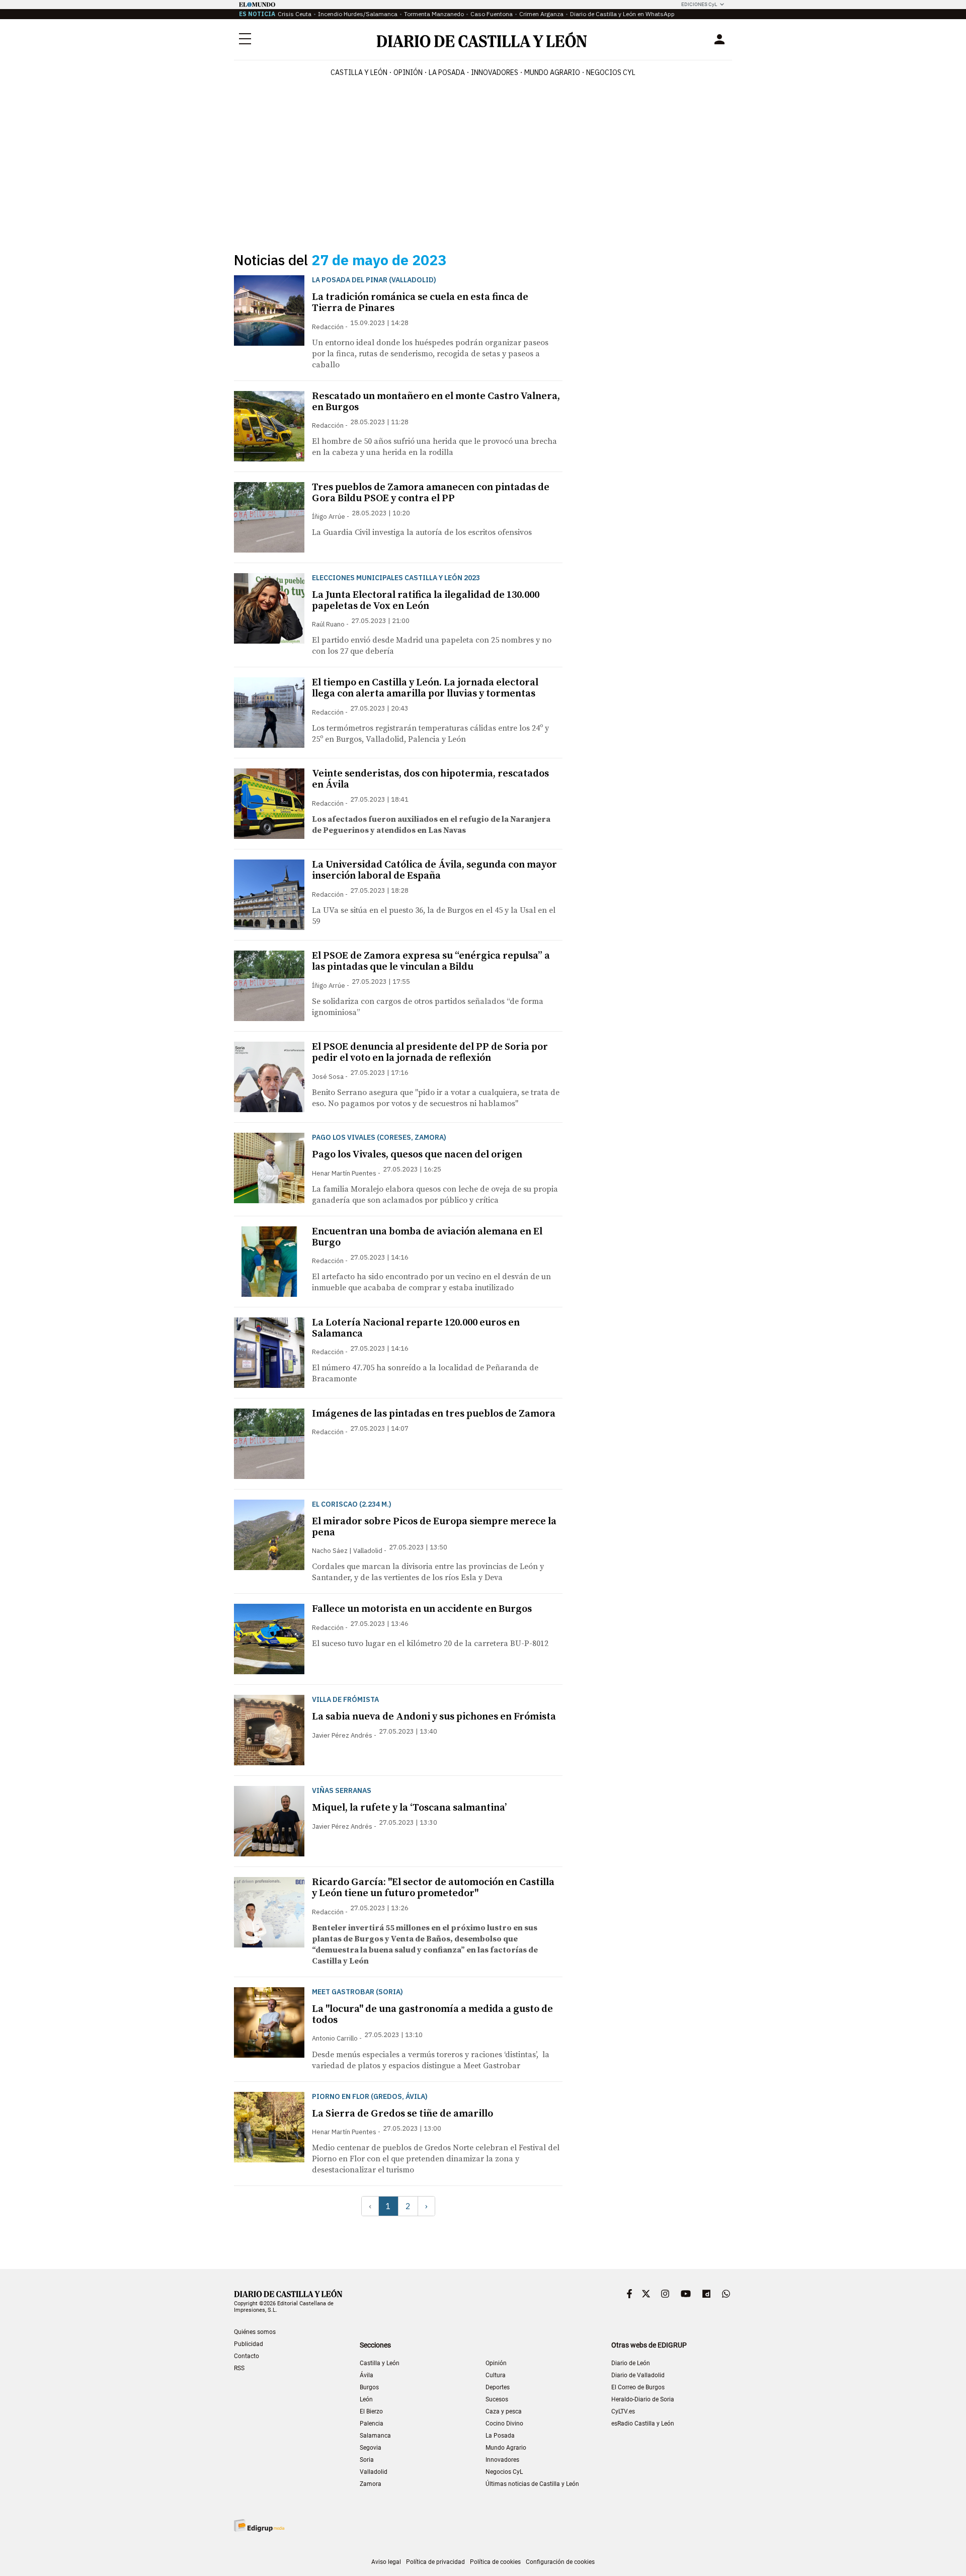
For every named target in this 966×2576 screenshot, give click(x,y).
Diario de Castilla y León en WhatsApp (622, 14)
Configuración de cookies (560, 2562)
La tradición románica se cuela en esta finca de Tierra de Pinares (420, 303)
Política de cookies (495, 2562)
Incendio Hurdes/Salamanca (358, 14)
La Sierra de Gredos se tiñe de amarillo (403, 2114)
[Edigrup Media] (259, 2525)
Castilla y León (359, 72)
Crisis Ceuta (295, 14)
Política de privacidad (435, 2562)
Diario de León (631, 2363)
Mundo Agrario (552, 72)
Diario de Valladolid (638, 2375)
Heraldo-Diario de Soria (643, 2399)
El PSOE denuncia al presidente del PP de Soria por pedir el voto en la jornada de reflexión (430, 1052)
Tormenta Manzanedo (434, 14)
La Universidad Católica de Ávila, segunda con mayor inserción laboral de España (434, 870)
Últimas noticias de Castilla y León (532, 2484)
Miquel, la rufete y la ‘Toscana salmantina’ (409, 1808)
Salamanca (375, 2436)
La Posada (447, 72)
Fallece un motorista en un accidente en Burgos (422, 1609)
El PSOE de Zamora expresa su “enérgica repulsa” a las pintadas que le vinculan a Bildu (431, 961)
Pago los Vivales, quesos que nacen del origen (417, 1155)
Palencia (372, 2424)
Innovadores (495, 72)
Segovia (371, 2448)
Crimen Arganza (541, 14)
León (366, 2399)
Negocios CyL (611, 72)
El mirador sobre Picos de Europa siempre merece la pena (434, 1527)
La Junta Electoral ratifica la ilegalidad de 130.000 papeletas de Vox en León (426, 601)
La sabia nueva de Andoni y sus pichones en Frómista (434, 1717)
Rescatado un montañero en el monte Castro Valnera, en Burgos (436, 402)
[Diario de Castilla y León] (481, 40)
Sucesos (497, 2399)
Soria (367, 2460)
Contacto (247, 2356)
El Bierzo (371, 2411)
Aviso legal (386, 2562)
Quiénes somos (255, 2332)
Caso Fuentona (492, 14)
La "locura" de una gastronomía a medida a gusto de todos (432, 2015)
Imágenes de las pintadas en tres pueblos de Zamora (434, 1414)
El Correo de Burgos (638, 2387)
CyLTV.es (623, 2411)
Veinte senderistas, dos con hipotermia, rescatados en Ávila (430, 779)
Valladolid (374, 2472)
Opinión (408, 72)
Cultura (496, 2375)
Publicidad (249, 2344)
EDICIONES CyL (699, 4)
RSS (239, 2368)
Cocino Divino (504, 2424)
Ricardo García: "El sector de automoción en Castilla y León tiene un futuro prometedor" (433, 1888)
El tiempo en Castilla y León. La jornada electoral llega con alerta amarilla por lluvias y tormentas (425, 688)
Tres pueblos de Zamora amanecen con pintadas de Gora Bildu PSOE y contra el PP (431, 493)
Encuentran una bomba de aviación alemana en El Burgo (427, 1237)
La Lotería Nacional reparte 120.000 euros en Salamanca (416, 1328)
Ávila (367, 2375)
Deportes (498, 2387)
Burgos (369, 2387)
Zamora (371, 2484)
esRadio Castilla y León (643, 2424)
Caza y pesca (504, 2411)
